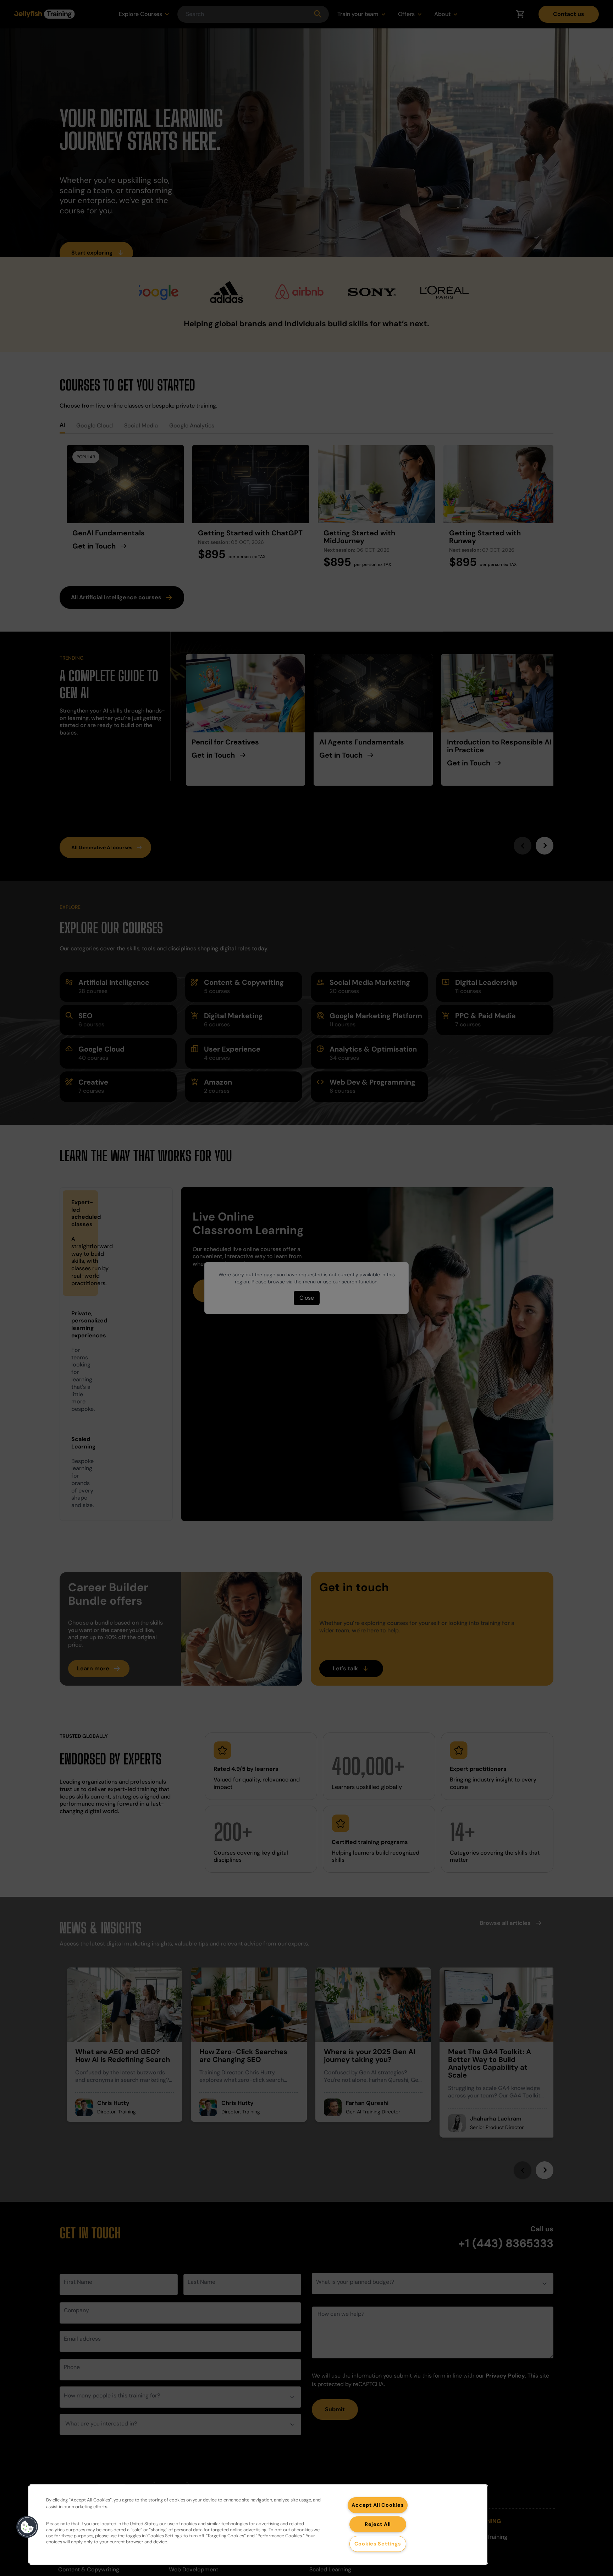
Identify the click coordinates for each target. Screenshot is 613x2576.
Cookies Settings (378, 2544)
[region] (258, 2525)
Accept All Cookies (378, 2505)
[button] (27, 2527)
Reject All (378, 2524)
